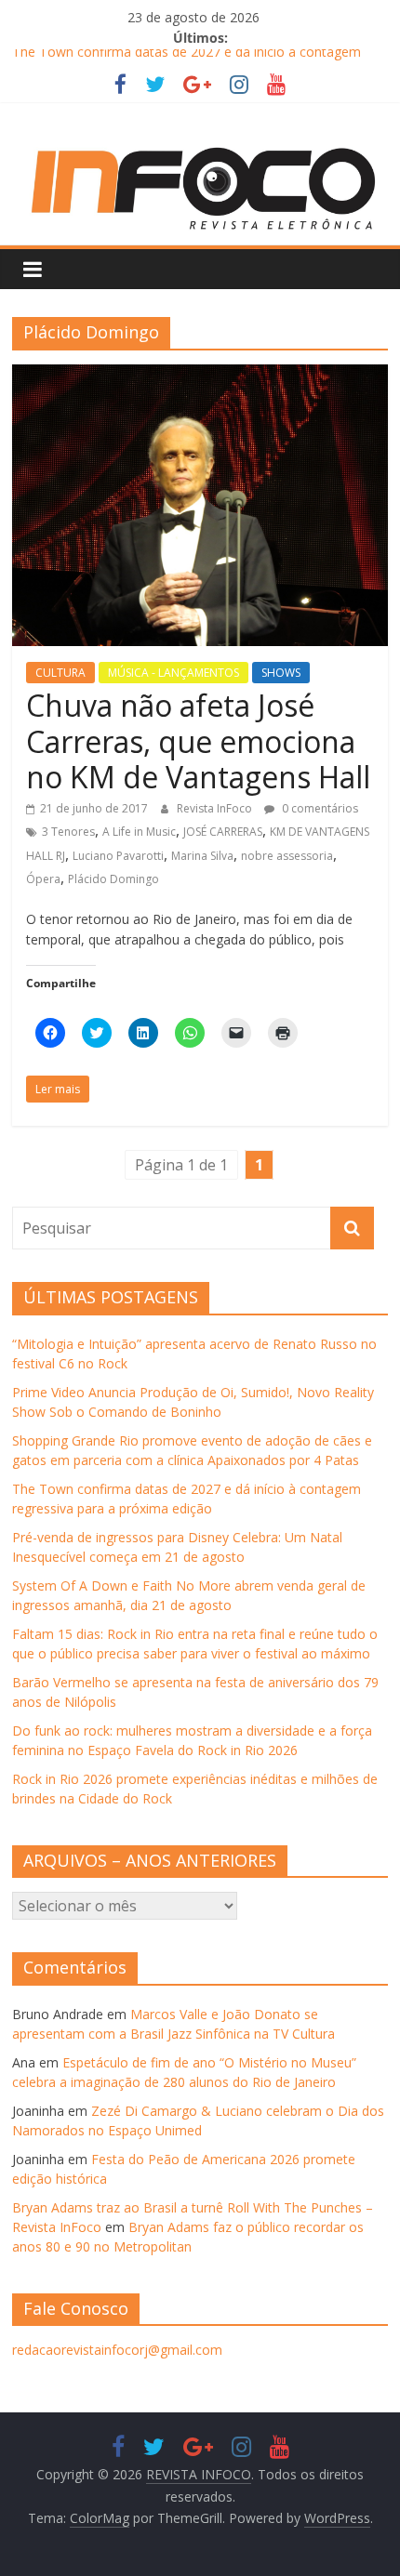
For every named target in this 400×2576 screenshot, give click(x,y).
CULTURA (60, 673)
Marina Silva (202, 856)
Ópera (43, 879)
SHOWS (281, 673)
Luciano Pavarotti (118, 856)
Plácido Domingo (113, 879)
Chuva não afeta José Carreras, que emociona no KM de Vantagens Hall (198, 741)
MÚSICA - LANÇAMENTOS (173, 673)
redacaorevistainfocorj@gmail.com (117, 2350)
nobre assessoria (287, 856)
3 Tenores (68, 832)
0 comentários (319, 808)
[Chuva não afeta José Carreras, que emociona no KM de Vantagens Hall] (200, 376)
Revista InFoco (216, 808)
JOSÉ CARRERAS (223, 832)
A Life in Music (139, 832)
